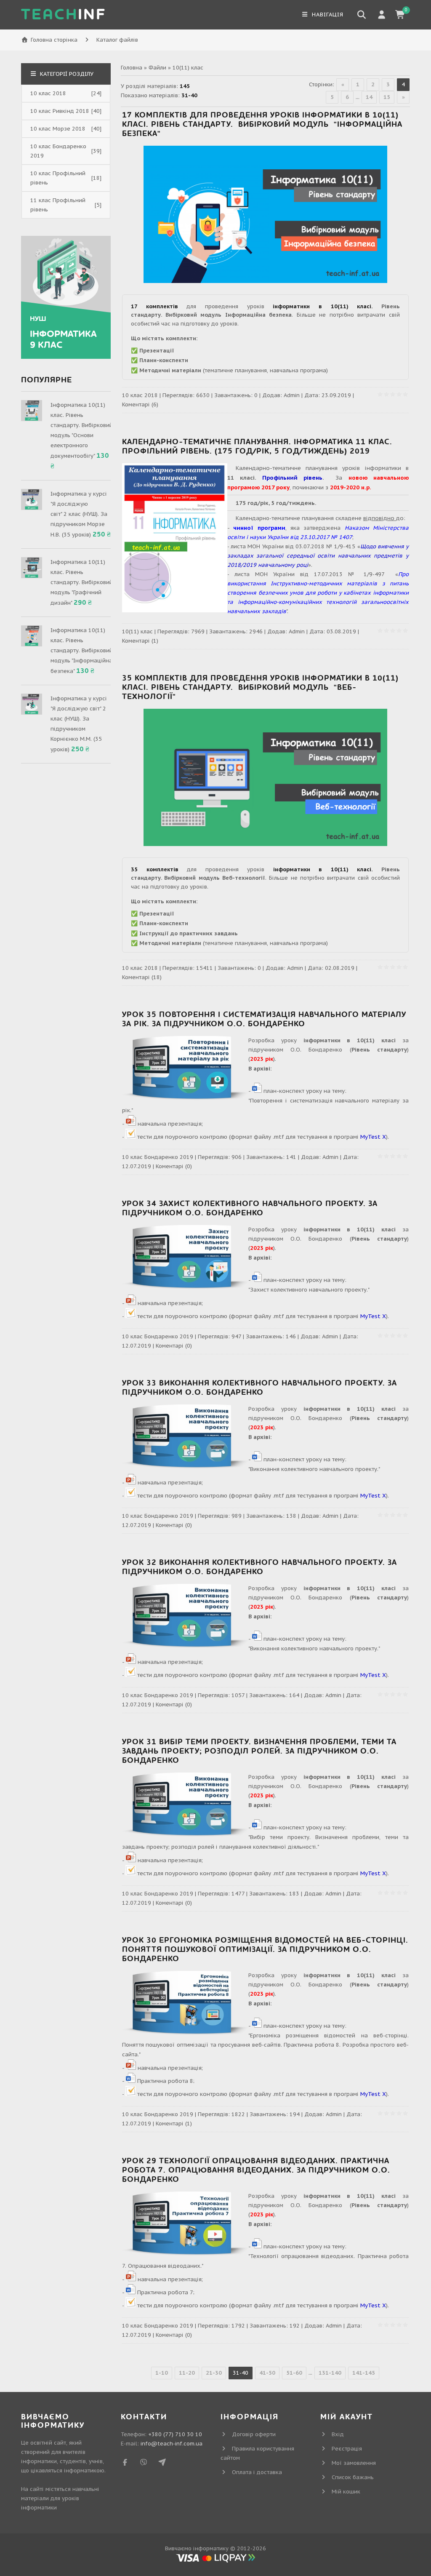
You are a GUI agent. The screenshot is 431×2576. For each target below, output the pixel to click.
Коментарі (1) (140, 641)
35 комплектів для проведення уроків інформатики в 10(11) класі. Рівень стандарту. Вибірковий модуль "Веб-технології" (260, 687)
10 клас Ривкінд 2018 (60, 111)
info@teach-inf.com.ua (172, 2444)
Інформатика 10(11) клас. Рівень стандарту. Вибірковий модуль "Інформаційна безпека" (82, 651)
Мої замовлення (354, 2463)
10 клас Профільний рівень (58, 178)
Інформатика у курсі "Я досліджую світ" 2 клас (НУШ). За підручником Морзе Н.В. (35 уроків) (79, 514)
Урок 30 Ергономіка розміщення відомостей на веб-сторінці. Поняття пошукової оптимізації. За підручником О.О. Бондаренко (265, 1950)
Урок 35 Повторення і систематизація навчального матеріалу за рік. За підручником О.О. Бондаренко (264, 1019)
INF (64, 15)
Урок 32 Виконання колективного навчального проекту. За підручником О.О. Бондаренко (259, 1567)
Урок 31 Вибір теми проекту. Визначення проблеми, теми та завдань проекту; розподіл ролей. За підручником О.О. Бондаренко (259, 1751)
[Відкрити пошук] (362, 15)
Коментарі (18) (142, 977)
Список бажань (353, 2477)
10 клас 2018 (140, 395)
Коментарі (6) (140, 404)
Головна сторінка (54, 40)
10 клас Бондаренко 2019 (158, 1157)
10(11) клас (137, 631)
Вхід (338, 2434)
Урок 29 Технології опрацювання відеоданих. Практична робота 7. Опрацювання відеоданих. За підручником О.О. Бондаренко (256, 2170)
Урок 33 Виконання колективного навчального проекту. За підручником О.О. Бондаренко (259, 1388)
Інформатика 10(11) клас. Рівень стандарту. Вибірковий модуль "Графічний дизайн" (82, 582)
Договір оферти (254, 2434)
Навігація (327, 15)
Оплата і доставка (257, 2472)
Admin (292, 395)
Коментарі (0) (174, 1166)
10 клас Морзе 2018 (58, 129)
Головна (132, 68)
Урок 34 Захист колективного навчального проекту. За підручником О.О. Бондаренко (250, 1208)
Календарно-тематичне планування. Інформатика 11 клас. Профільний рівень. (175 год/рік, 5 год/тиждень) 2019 (257, 447)
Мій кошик (346, 2492)
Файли (157, 68)
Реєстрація (347, 2449)
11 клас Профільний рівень (58, 205)
